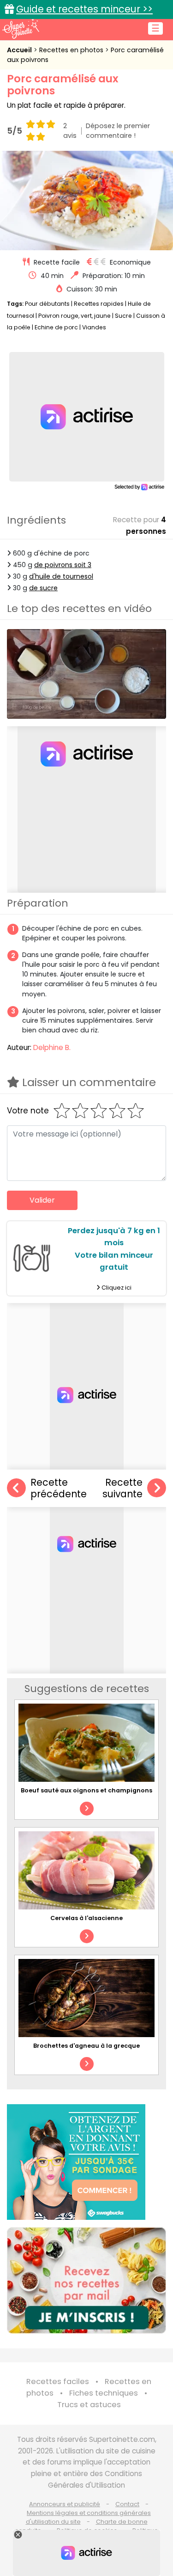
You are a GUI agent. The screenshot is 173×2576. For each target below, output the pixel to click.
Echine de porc (56, 327)
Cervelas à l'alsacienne (86, 1918)
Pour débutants (47, 304)
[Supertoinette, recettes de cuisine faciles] (21, 29)
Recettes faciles (58, 2381)
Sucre (123, 316)
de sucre (43, 588)
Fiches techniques (104, 2393)
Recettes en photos (72, 50)
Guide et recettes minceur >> (84, 9)
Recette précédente (59, 1488)
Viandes (94, 327)
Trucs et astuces (89, 2405)
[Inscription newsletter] (86, 2280)
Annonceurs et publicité (65, 2504)
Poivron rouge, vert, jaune (75, 316)
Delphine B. (52, 1047)
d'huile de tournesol (61, 576)
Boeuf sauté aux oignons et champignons (86, 1790)
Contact (127, 2504)
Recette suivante (122, 1488)
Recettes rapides (99, 304)
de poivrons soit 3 (63, 565)
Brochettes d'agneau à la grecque (86, 2046)
